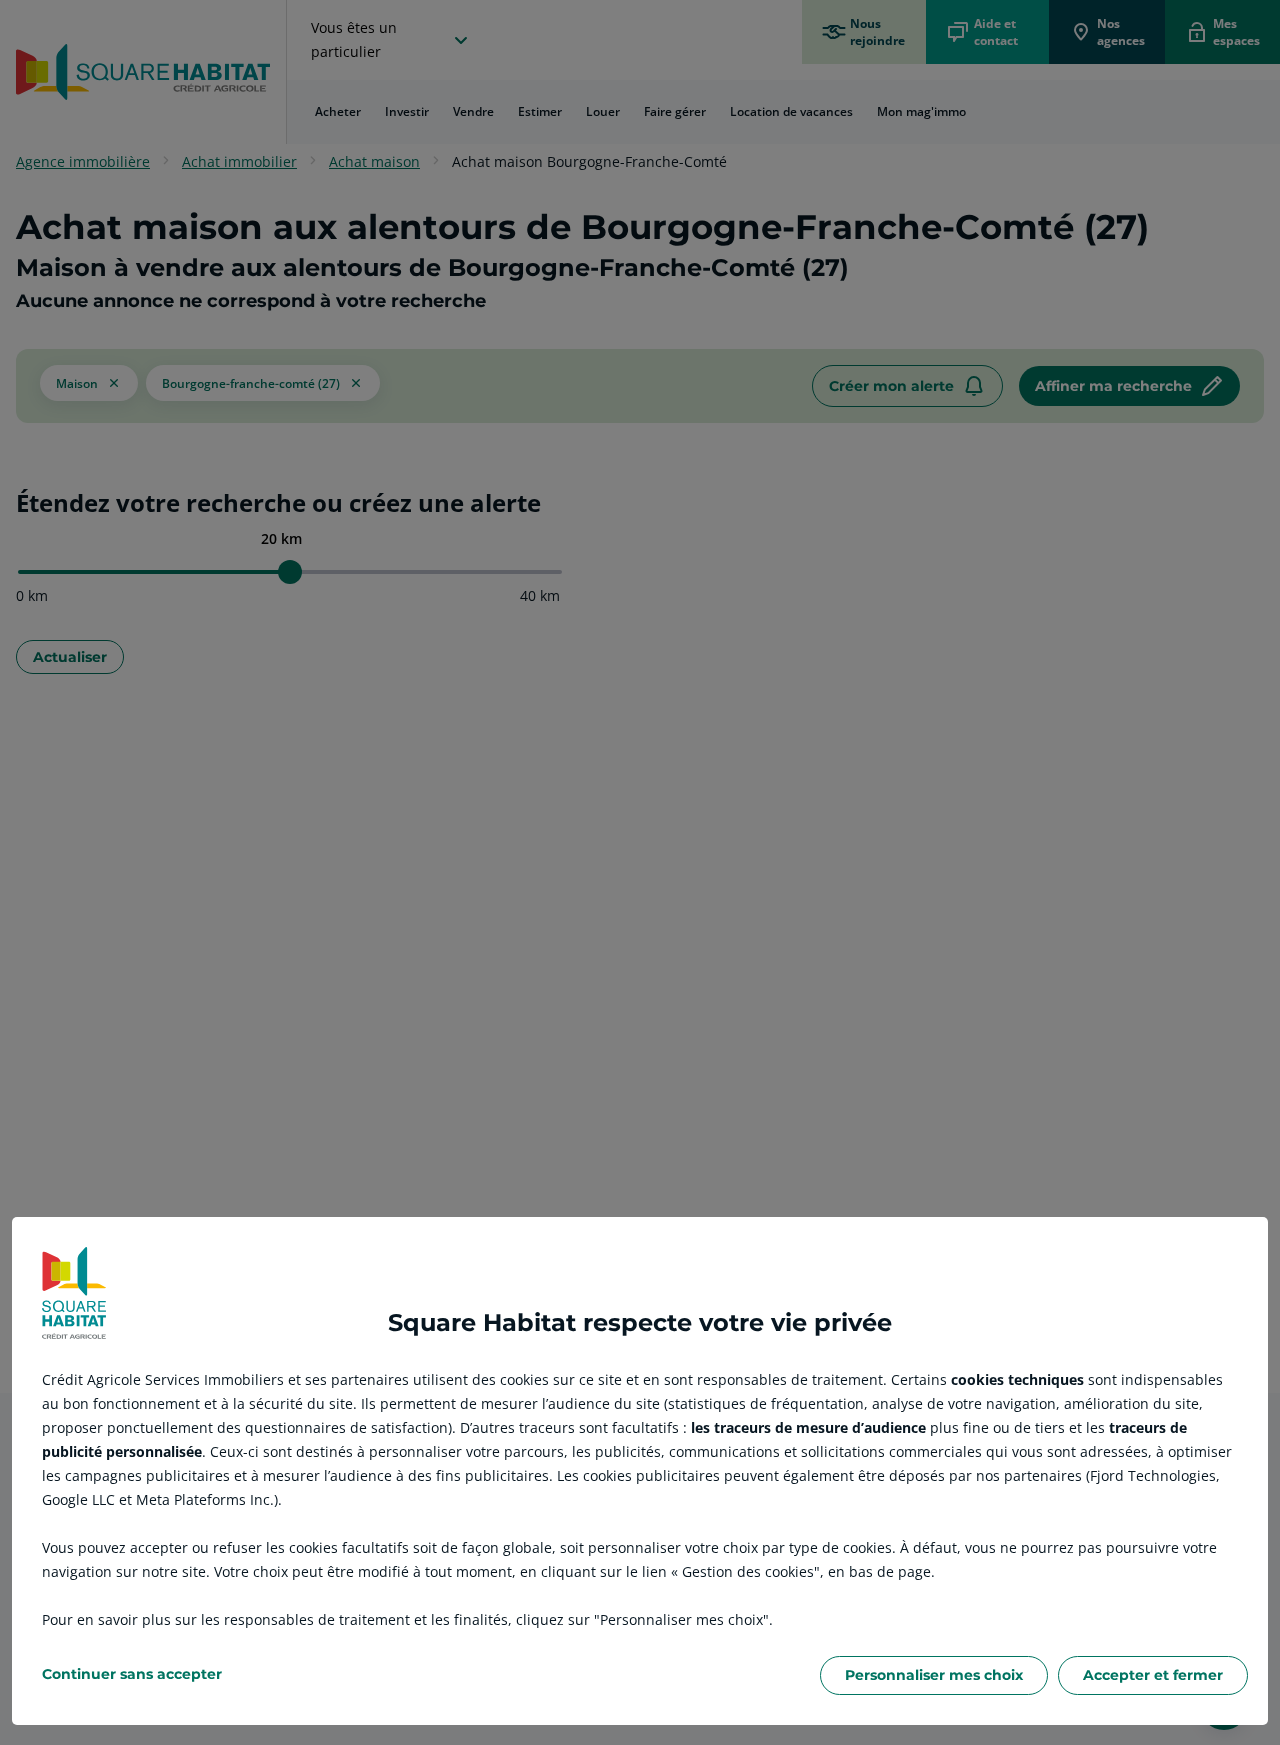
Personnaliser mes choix (934, 1675)
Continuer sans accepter (132, 1674)
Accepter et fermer (1153, 1675)
